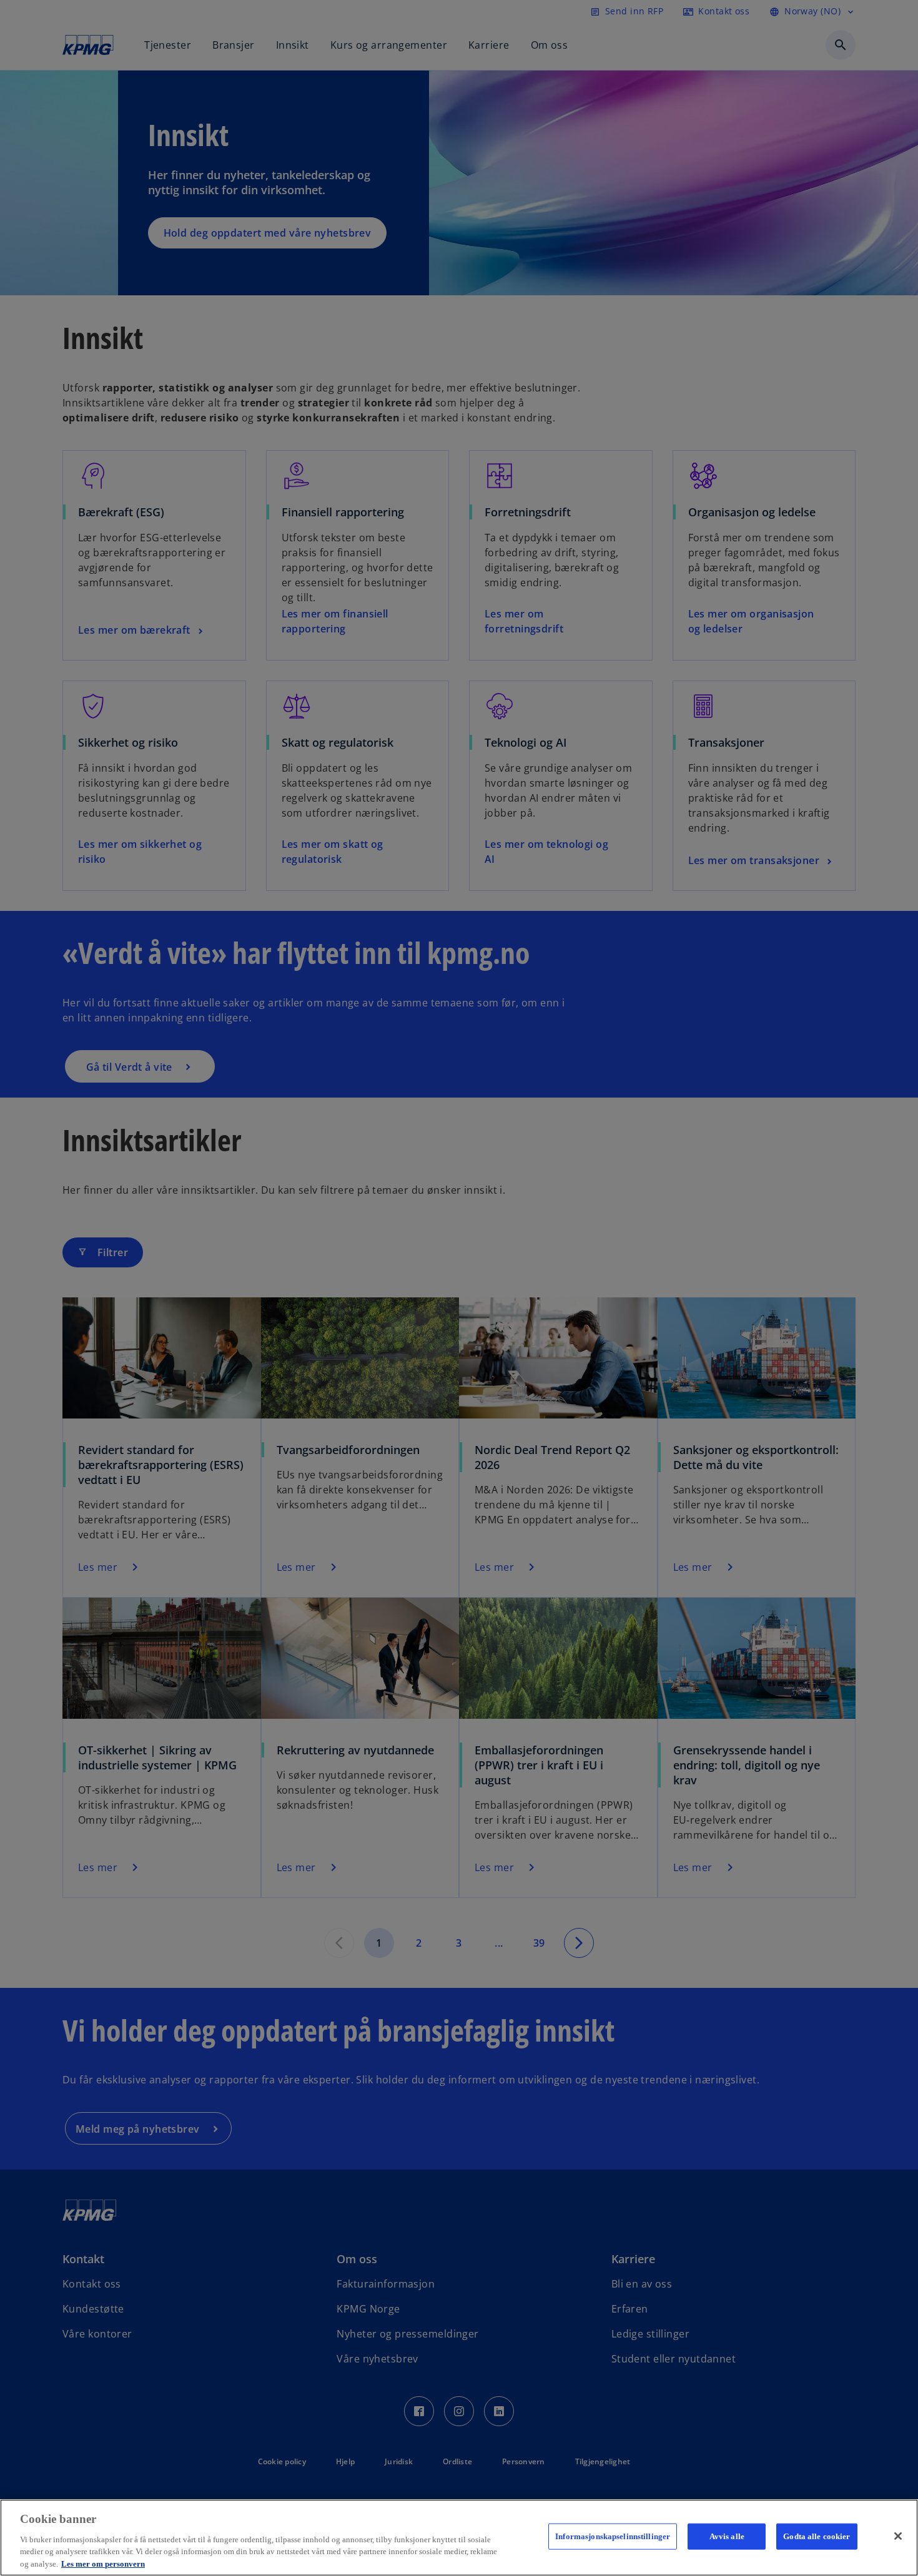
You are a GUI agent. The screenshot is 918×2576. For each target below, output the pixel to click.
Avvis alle (727, 2536)
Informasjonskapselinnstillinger (613, 2536)
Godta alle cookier (817, 2536)
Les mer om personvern (103, 2563)
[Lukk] (898, 2536)
